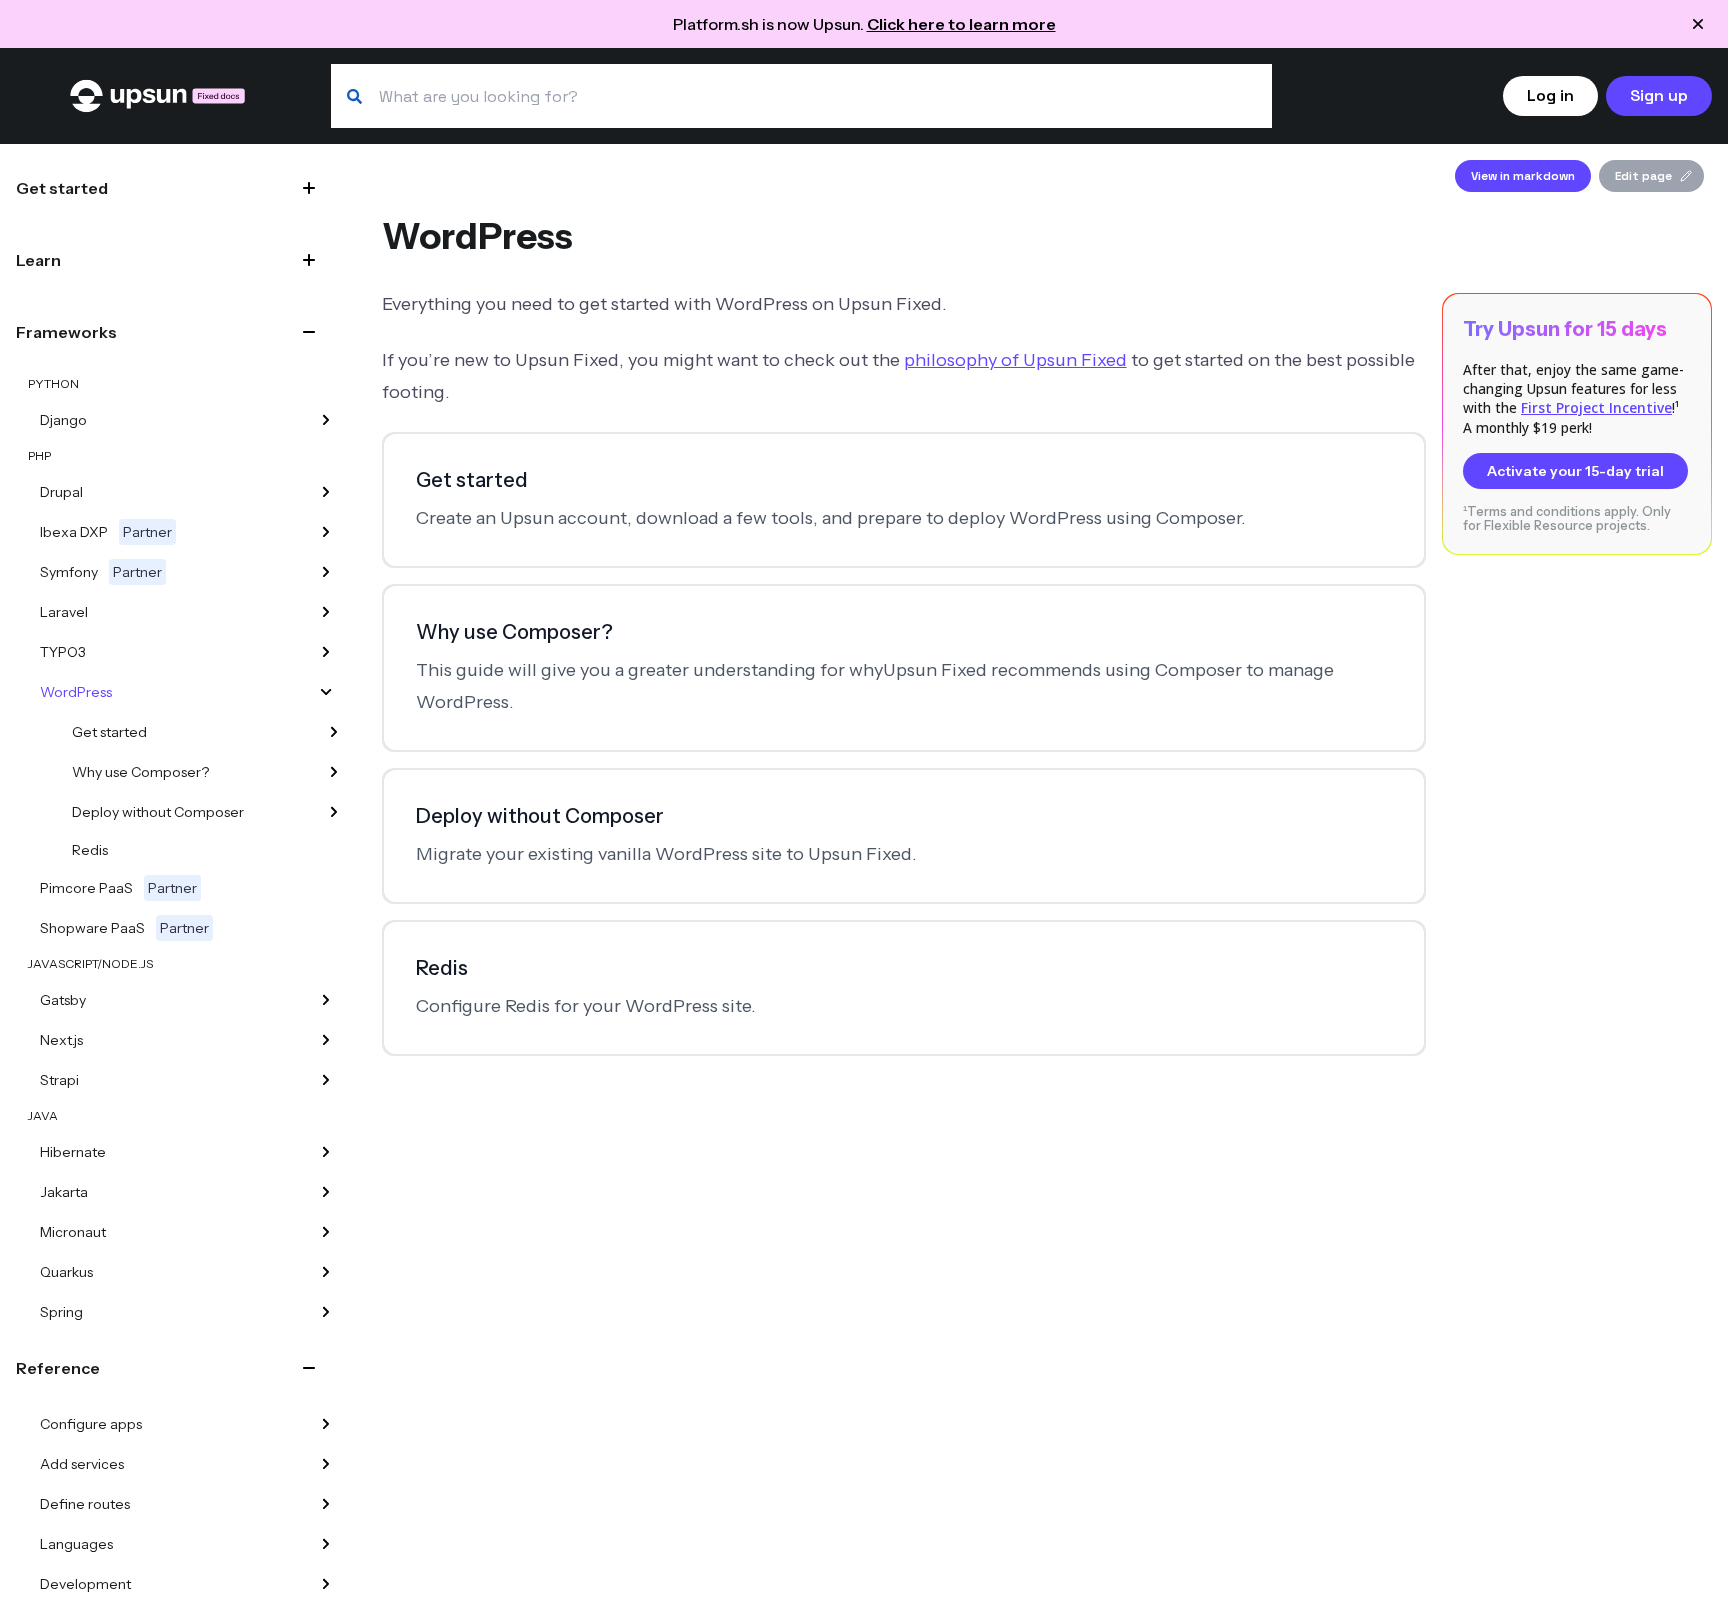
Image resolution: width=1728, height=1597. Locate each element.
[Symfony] (326, 572)
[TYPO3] (326, 652)
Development (85, 1584)
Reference (58, 1368)
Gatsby (63, 1000)
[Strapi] (326, 1080)
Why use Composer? (140, 772)
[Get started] (334, 732)
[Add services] (326, 1464)
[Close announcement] (1698, 24)
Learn (38, 260)
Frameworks (66, 332)
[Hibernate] (326, 1152)
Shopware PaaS (124, 928)
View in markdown (1523, 176)
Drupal (61, 492)
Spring (61, 1312)
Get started (62, 188)
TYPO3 (63, 652)
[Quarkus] (326, 1272)
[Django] (326, 420)
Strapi (59, 1080)
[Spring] (326, 1312)
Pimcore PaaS (118, 888)
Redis (90, 850)
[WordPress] (326, 692)
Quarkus (66, 1272)
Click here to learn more (961, 24)
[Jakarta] (326, 1192)
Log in (1550, 95)
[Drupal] (326, 492)
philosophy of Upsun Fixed (1015, 360)
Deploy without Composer (158, 812)
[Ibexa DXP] (326, 532)
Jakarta (64, 1192)
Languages (76, 1544)
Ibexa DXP (106, 532)
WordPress (76, 692)
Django (63, 420)
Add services (82, 1464)
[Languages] (326, 1544)
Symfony (101, 572)
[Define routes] (326, 1504)
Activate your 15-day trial (1575, 471)
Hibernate (73, 1152)
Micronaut (73, 1232)
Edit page (1643, 176)
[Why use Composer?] (334, 772)
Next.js (61, 1040)
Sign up (1659, 95)
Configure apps (91, 1424)
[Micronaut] (326, 1232)
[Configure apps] (326, 1424)
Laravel (64, 612)
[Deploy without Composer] (334, 812)
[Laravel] (326, 612)
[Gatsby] (326, 1000)
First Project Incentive (1596, 407)
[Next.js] (326, 1040)
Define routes (85, 1504)
